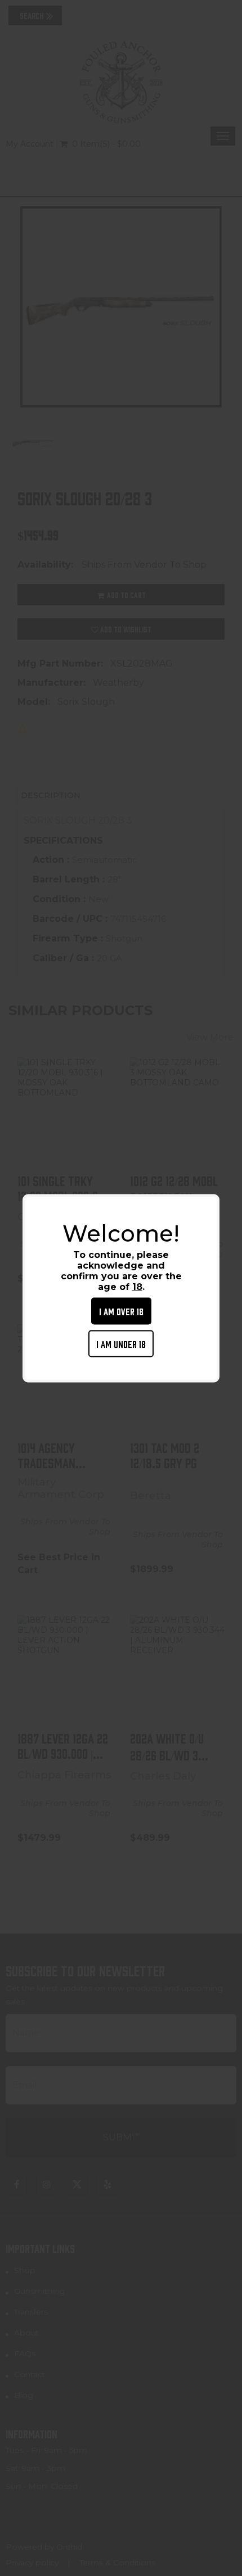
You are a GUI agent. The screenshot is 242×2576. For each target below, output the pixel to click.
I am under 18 (121, 1343)
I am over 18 (121, 1310)
